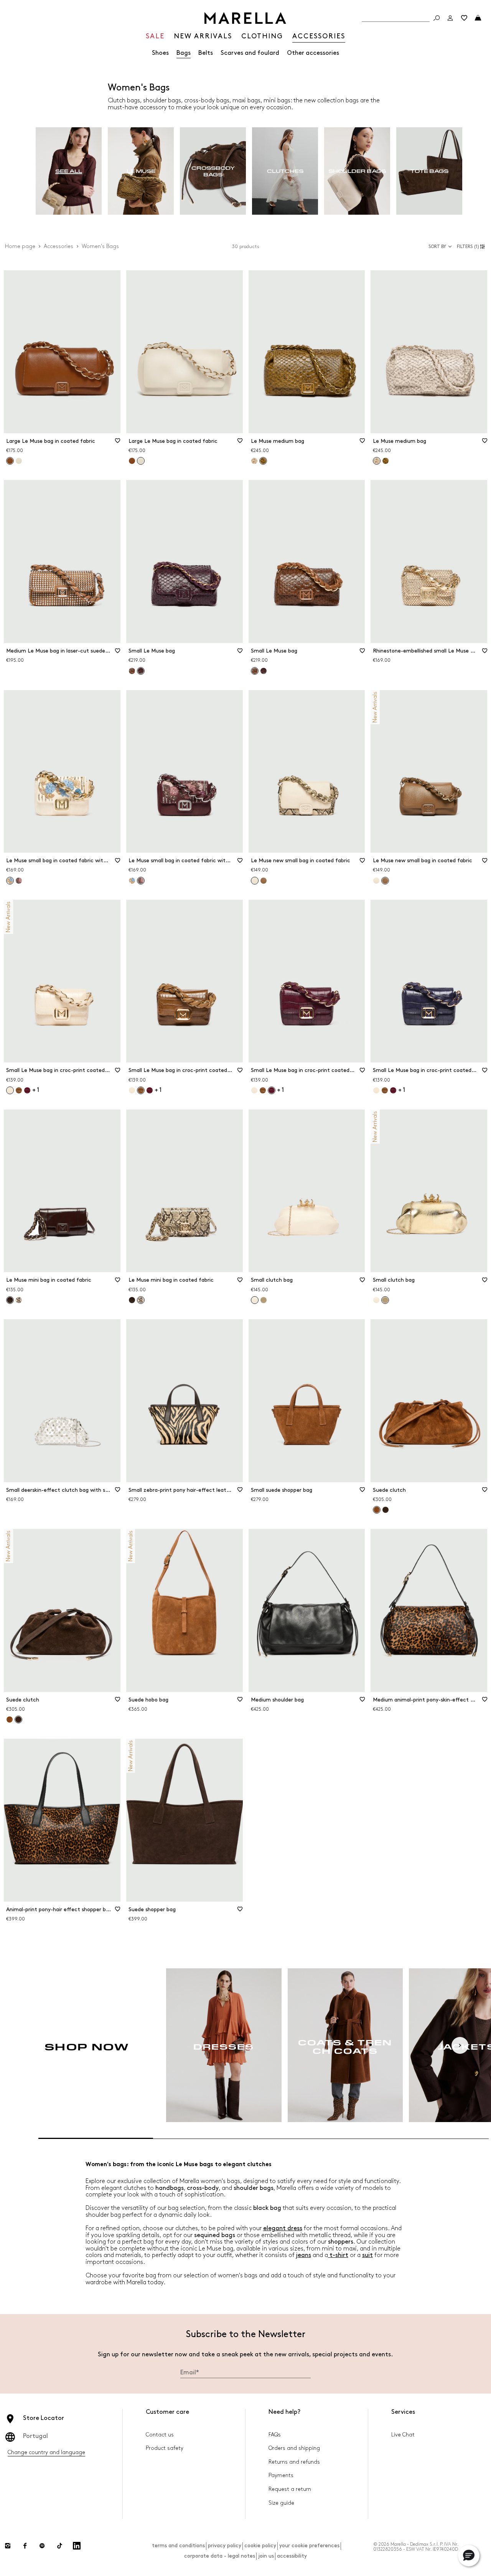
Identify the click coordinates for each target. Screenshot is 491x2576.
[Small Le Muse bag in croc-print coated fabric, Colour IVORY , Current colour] (10, 1090)
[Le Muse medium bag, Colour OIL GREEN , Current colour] (263, 461)
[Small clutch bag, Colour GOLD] (264, 1300)
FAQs (275, 2435)
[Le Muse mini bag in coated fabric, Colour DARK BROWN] (132, 1300)
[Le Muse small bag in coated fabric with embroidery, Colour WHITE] (132, 881)
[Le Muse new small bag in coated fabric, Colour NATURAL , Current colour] (255, 881)
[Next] (460, 2045)
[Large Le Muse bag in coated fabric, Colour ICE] (19, 461)
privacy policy (225, 2546)
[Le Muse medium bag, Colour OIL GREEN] (386, 461)
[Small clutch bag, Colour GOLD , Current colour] (385, 1300)
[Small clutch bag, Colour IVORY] (376, 1300)
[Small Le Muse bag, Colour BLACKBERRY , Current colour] (141, 671)
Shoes (160, 53)
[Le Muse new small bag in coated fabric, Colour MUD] (264, 881)
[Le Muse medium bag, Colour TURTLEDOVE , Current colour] (377, 461)
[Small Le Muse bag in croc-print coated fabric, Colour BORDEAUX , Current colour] (272, 1090)
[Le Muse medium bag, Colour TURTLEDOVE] (254, 461)
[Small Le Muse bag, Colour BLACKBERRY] (264, 671)
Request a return (290, 2489)
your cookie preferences (309, 2546)
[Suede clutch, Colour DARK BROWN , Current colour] (18, 1720)
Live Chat (403, 2435)
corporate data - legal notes (220, 2556)
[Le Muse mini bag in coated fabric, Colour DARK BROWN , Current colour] (10, 1300)
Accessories (58, 246)
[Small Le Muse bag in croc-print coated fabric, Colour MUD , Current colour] (141, 1090)
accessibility (292, 2556)
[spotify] (42, 2546)
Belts (206, 53)
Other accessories (313, 53)
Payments (281, 2475)
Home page (20, 246)
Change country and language (46, 2452)
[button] (472, 247)
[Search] (437, 18)
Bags (184, 53)
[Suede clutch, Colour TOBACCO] (10, 1720)
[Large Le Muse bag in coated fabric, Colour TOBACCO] (132, 461)
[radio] (69, 171)
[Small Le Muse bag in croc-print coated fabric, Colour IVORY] (132, 1090)
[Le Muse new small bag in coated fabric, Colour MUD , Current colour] (385, 881)
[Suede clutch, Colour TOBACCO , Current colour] (377, 1510)
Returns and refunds (294, 2462)
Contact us (160, 2435)
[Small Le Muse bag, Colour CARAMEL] (132, 671)
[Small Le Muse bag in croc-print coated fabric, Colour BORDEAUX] (27, 1090)
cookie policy (260, 2546)
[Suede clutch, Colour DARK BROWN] (386, 1510)
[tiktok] (59, 2546)
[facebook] (25, 2546)
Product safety (165, 2448)
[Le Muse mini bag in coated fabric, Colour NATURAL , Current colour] (141, 1300)
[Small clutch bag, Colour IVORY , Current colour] (255, 1300)
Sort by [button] (437, 247)
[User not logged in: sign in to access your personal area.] (450, 18)
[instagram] (8, 2546)
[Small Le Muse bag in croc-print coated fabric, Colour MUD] (19, 1090)
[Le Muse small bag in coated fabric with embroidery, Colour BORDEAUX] (19, 881)
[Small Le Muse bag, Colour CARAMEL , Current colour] (255, 671)
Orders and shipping (294, 2448)
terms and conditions (178, 2546)
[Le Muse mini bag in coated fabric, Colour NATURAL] (19, 1300)
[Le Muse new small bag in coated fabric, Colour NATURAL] (376, 881)
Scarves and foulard (250, 53)
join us (266, 2556)
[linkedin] (77, 2546)
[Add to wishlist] (118, 443)
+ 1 (36, 1090)
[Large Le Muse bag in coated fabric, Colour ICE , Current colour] (141, 461)
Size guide (281, 2503)
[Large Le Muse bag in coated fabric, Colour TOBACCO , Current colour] (10, 461)
